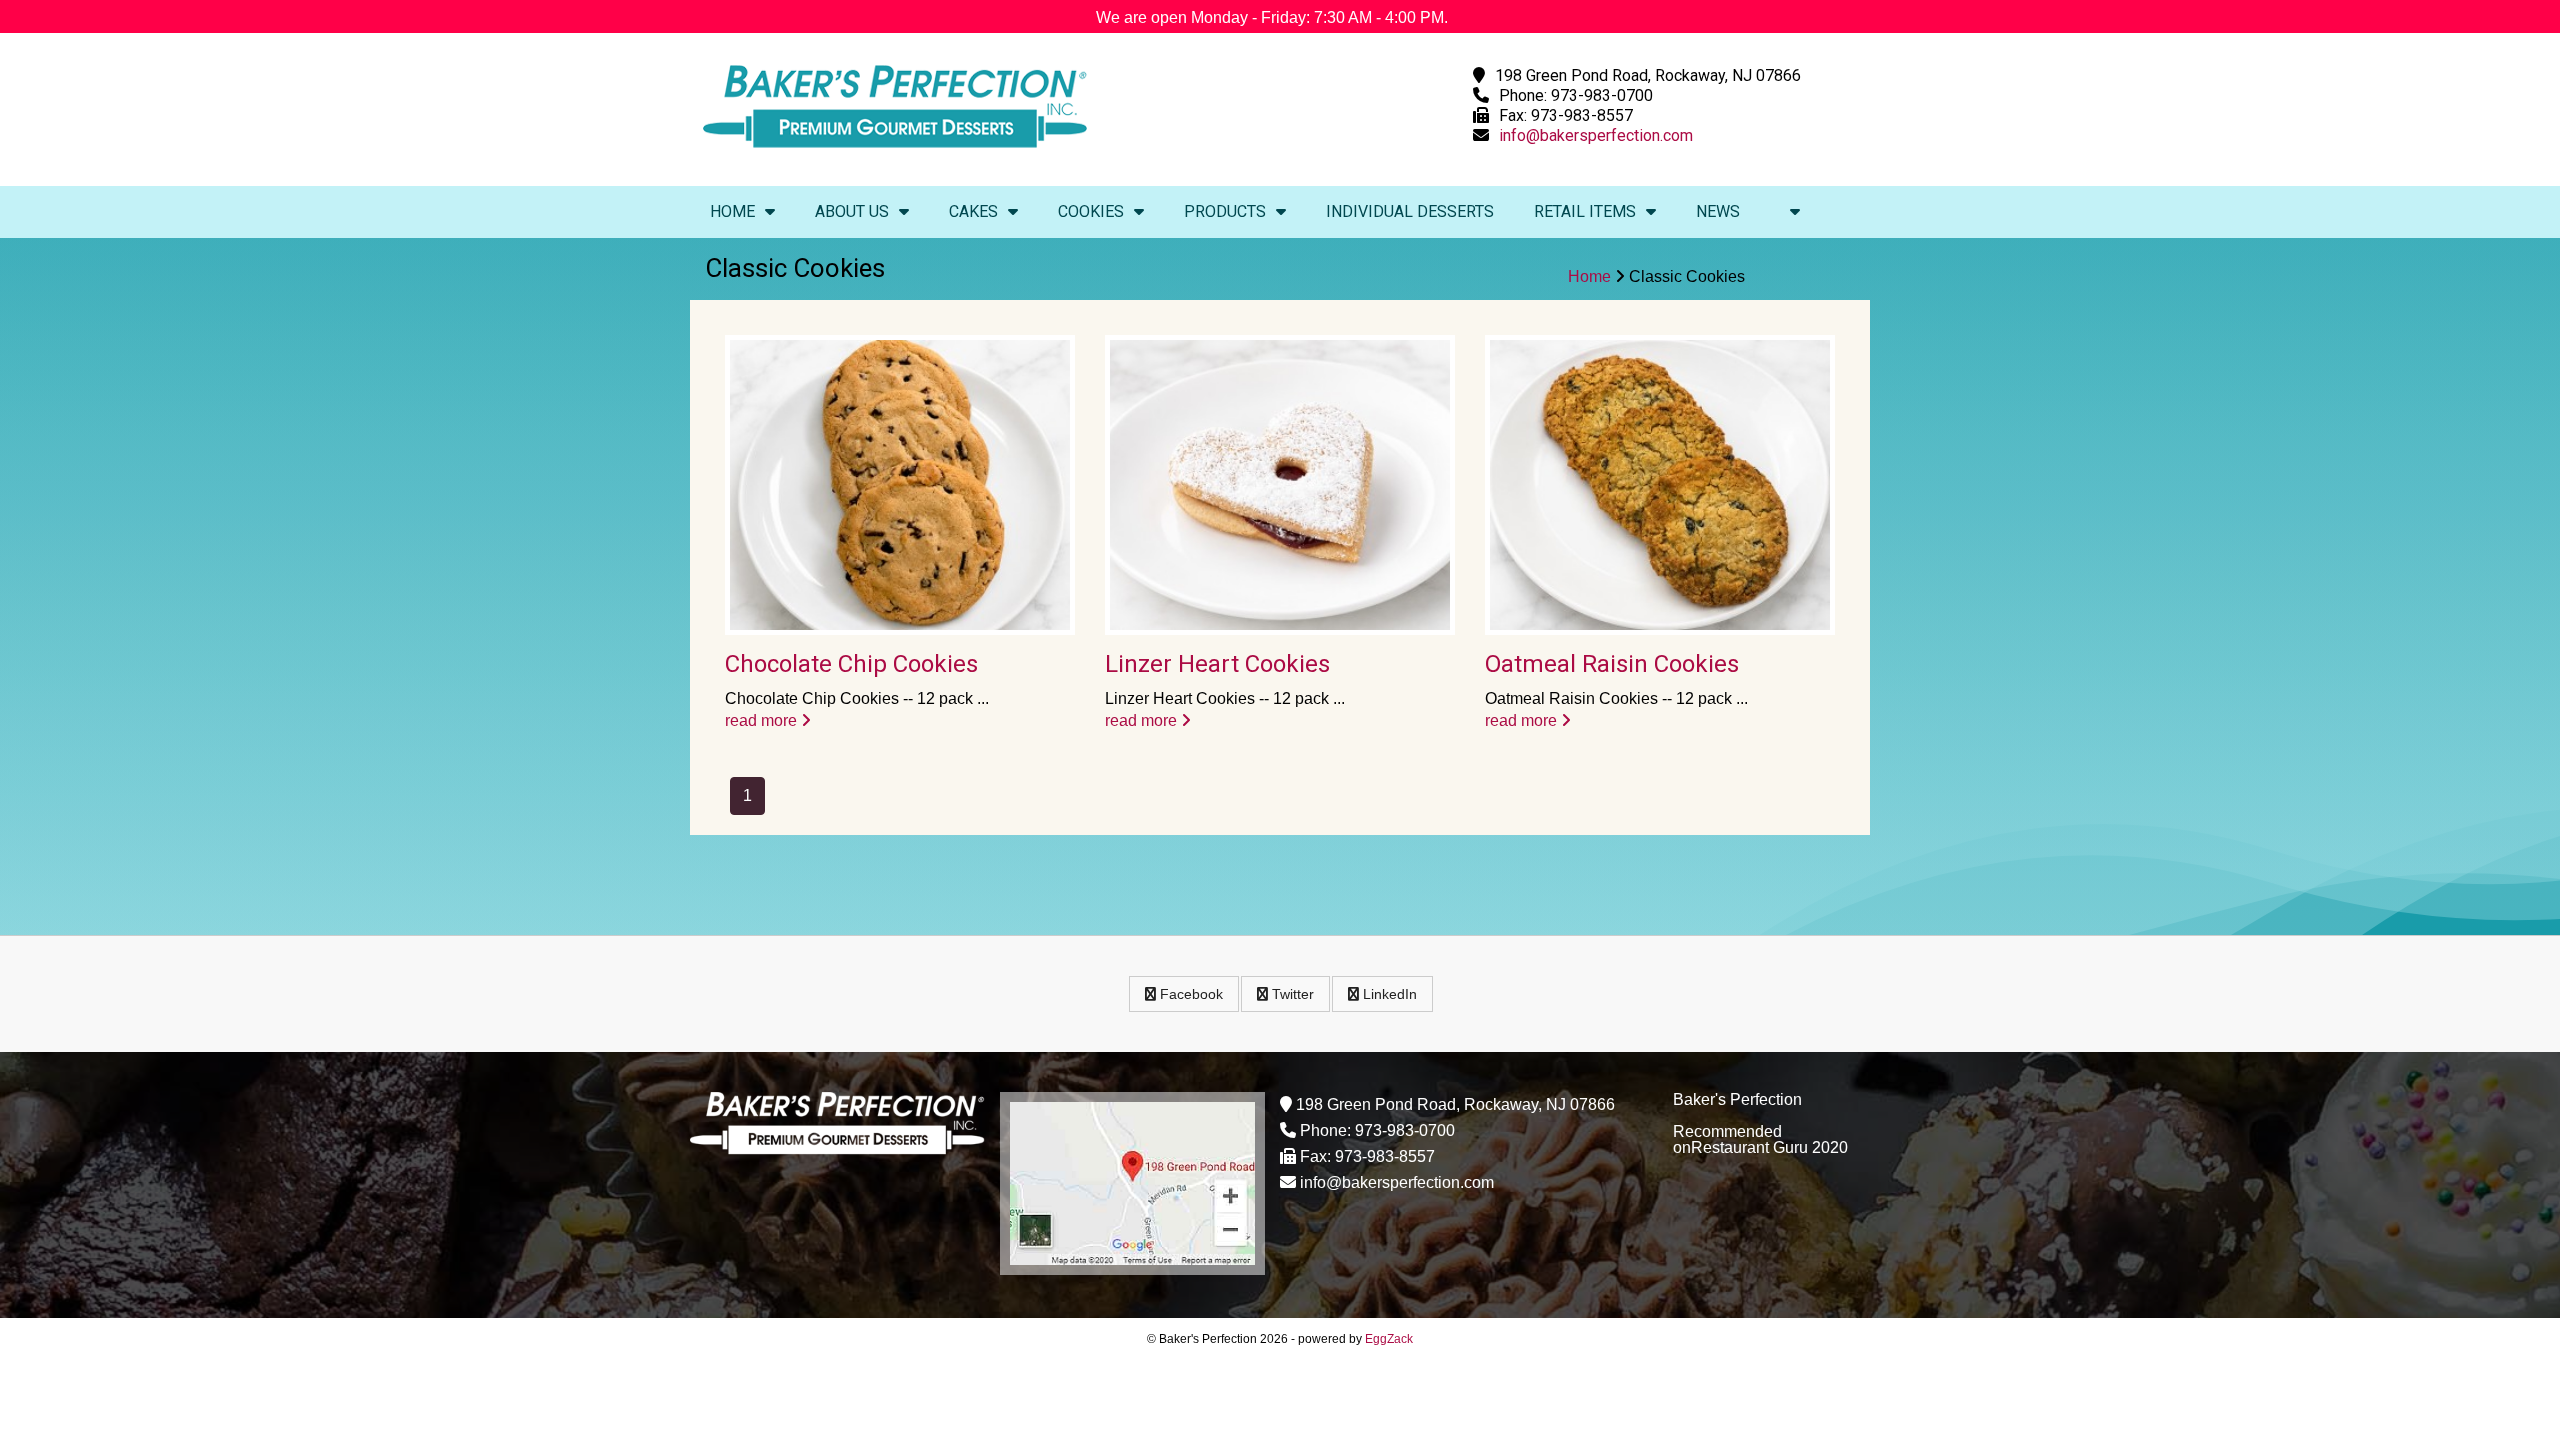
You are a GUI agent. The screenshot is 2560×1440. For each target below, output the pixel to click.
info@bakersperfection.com (1596, 135)
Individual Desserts (1410, 211)
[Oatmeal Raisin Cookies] (1660, 485)
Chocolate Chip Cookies (851, 664)
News (1718, 211)
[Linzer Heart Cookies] (1280, 485)
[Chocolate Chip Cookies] (900, 485)
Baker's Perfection (1737, 1099)
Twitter (1291, 994)
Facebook (1189, 994)
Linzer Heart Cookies (1217, 664)
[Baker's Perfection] (895, 152)
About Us (852, 211)
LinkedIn (1388, 994)
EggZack (1389, 1339)
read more (763, 720)
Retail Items (1585, 211)
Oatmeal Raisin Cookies (1612, 664)
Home (732, 211)
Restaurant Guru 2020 (1769, 1147)
